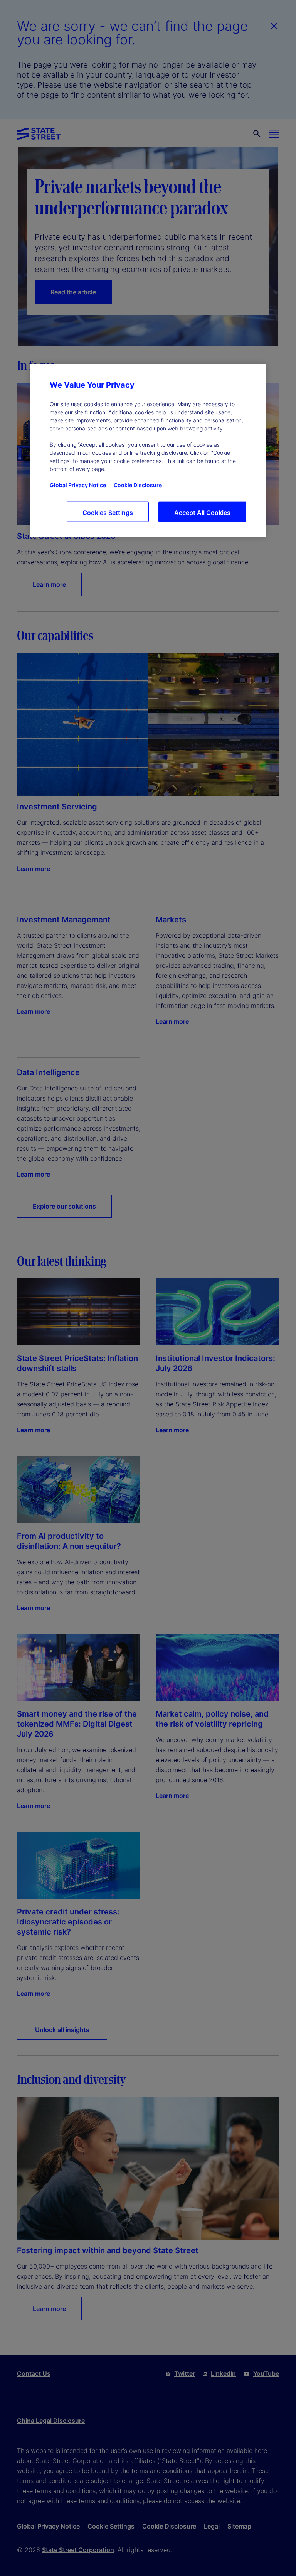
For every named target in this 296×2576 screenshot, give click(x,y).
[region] (148, 450)
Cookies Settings (108, 512)
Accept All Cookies (202, 512)
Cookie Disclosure (138, 485)
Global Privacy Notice (78, 485)
